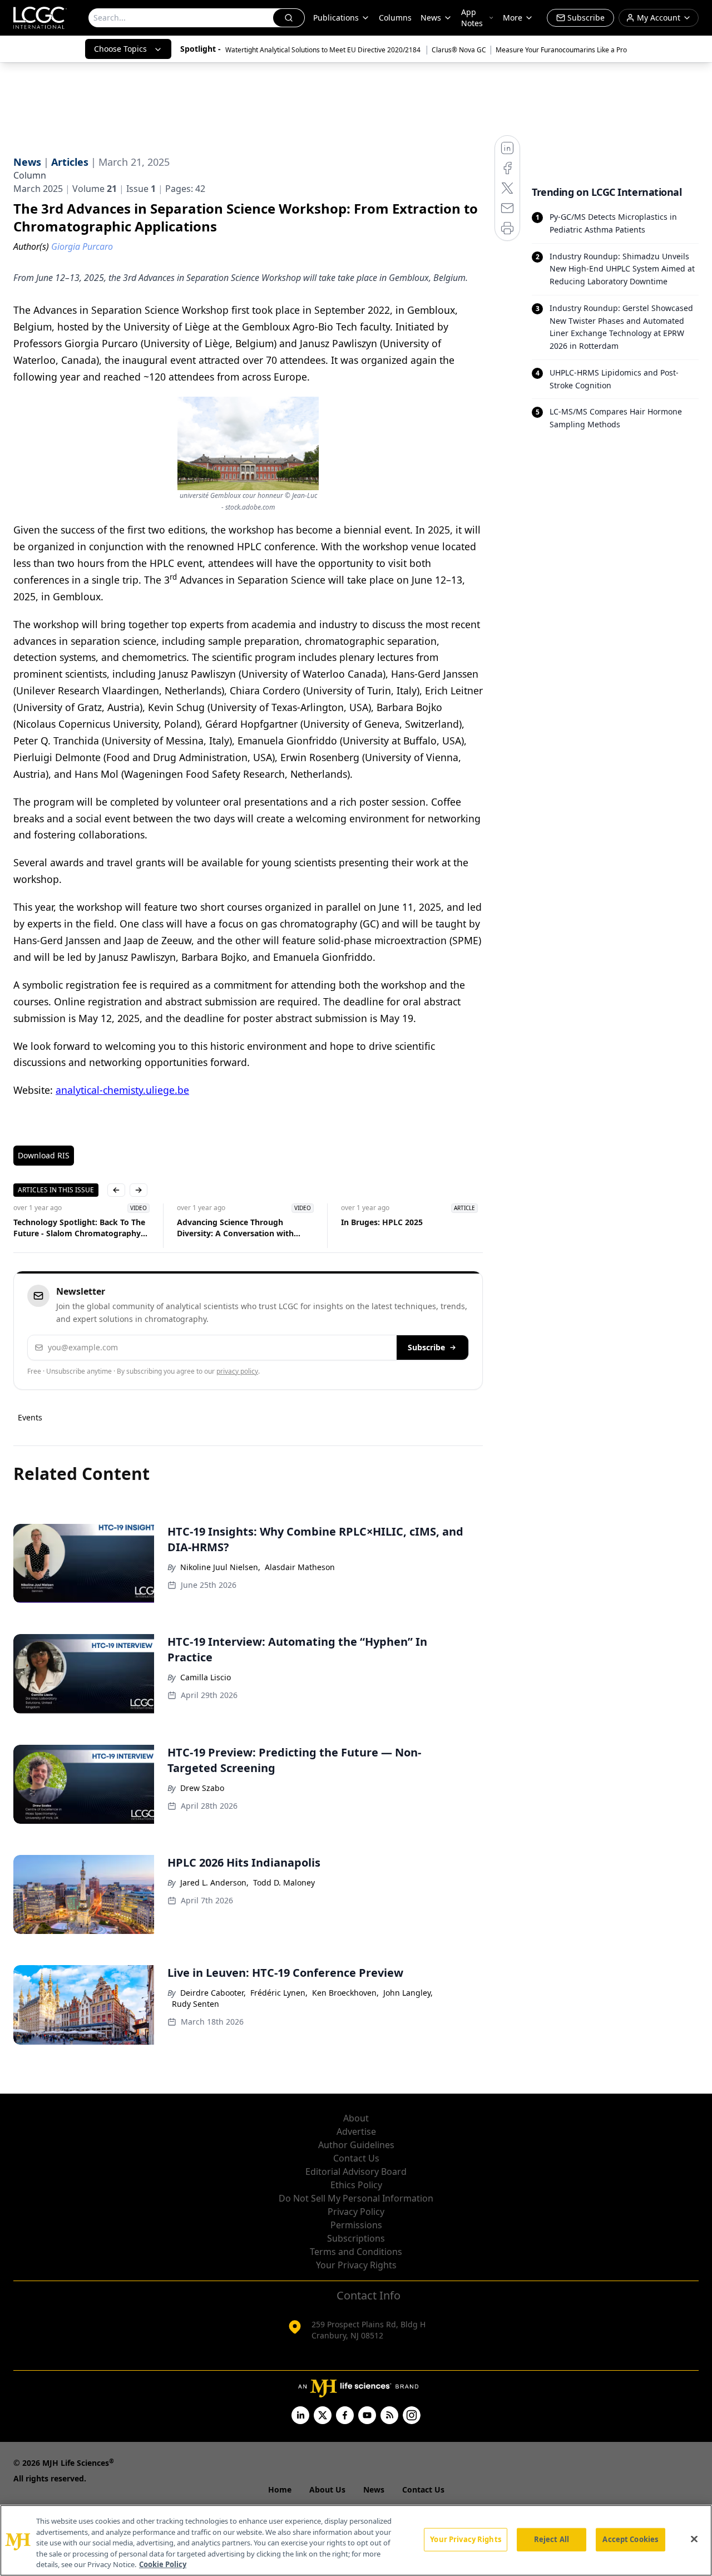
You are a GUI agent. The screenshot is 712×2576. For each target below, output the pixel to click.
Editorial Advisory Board (356, 2172)
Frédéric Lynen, (279, 1993)
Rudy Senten (196, 2004)
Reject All (552, 2539)
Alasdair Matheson (300, 1567)
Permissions (356, 2225)
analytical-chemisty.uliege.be (122, 1090)
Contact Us (356, 2158)
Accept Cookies (630, 2539)
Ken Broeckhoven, (345, 1993)
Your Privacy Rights (356, 2265)
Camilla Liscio (206, 1677)
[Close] (694, 2539)
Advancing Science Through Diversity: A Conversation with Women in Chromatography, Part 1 (244, 1228)
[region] (356, 2540)
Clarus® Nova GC (459, 50)
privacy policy (237, 1371)
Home (280, 2489)
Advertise (356, 2131)
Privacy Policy (356, 2212)
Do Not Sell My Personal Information (356, 2198)
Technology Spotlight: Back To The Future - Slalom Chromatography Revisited (79, 1228)
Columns (395, 18)
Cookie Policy (163, 2564)
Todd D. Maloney (284, 1882)
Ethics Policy (356, 2185)
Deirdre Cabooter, (213, 1993)
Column (30, 175)
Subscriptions (356, 2238)
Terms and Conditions (356, 2252)
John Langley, (408, 1993)
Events (30, 1417)
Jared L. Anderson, (214, 1882)
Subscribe (426, 1347)
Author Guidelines (356, 2145)
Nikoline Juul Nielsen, (220, 1567)
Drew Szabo (202, 1788)
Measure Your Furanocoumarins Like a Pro (561, 50)
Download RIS (44, 1155)
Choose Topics (120, 49)
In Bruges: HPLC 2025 (382, 1222)
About (356, 2118)
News (431, 18)
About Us (327, 2489)
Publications (336, 18)
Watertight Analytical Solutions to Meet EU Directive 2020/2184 (324, 50)
